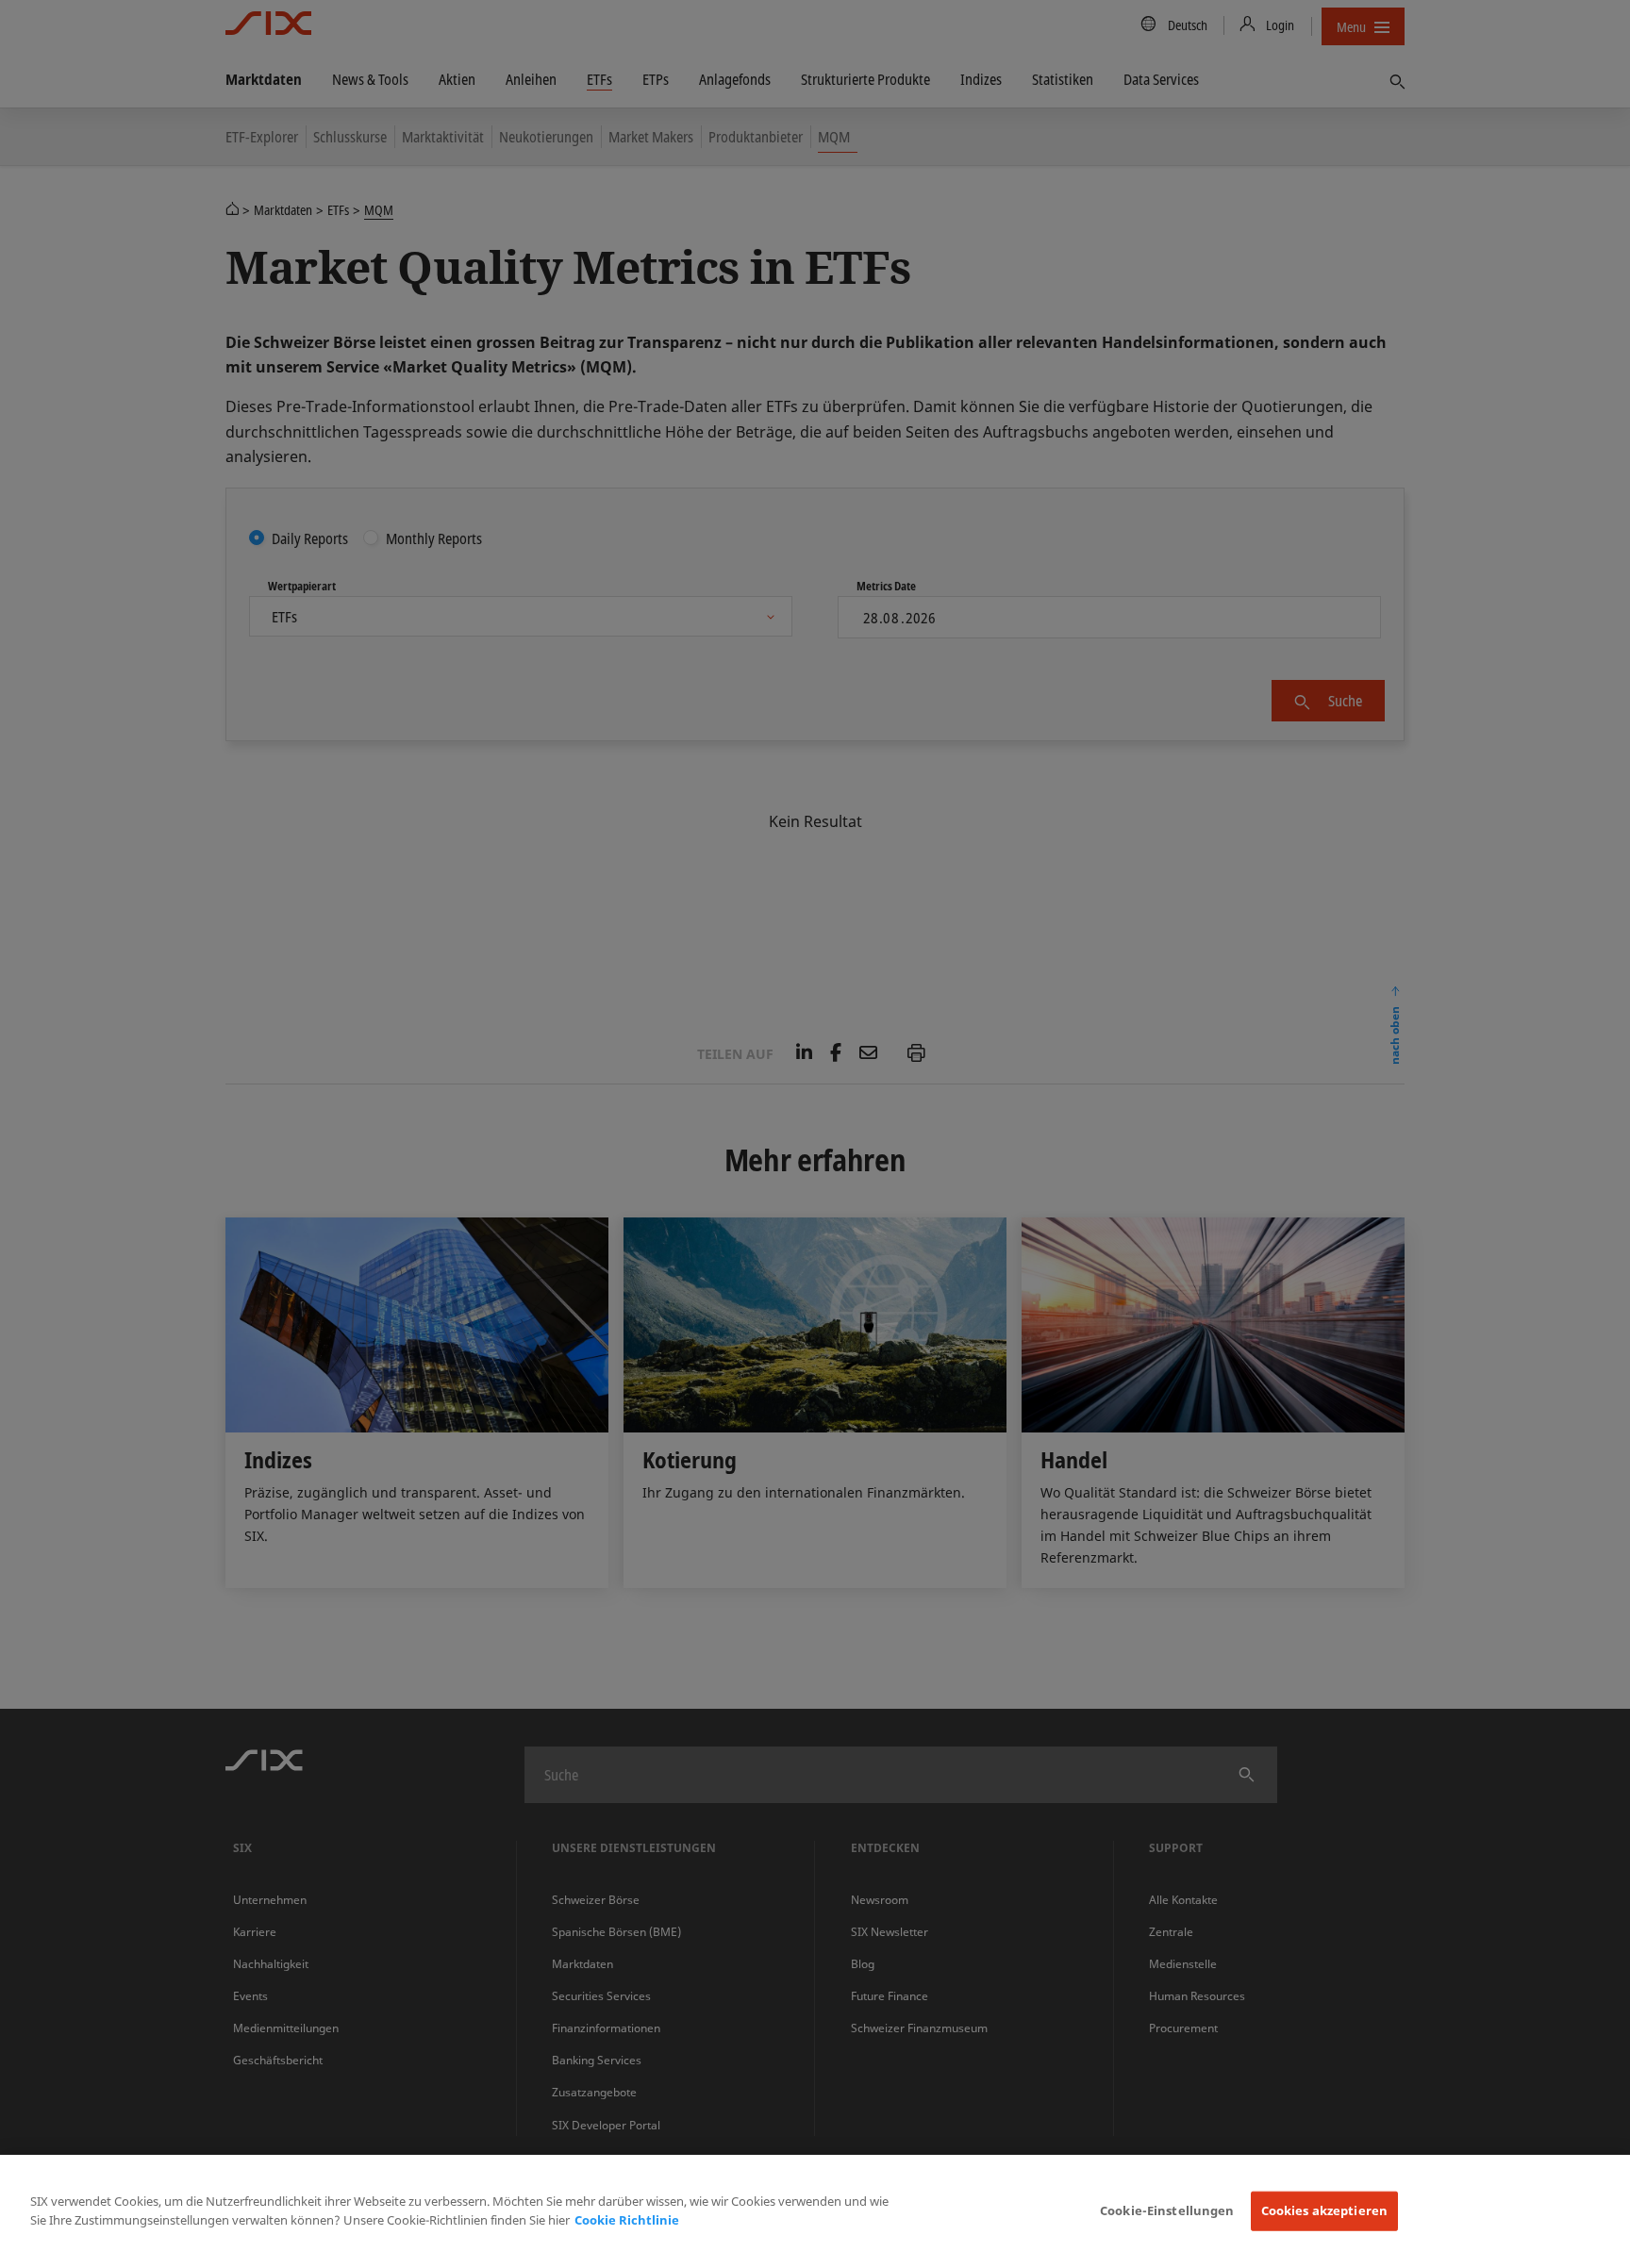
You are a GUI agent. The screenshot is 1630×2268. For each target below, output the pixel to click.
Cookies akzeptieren (1324, 2210)
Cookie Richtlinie (627, 2220)
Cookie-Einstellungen (1167, 2210)
